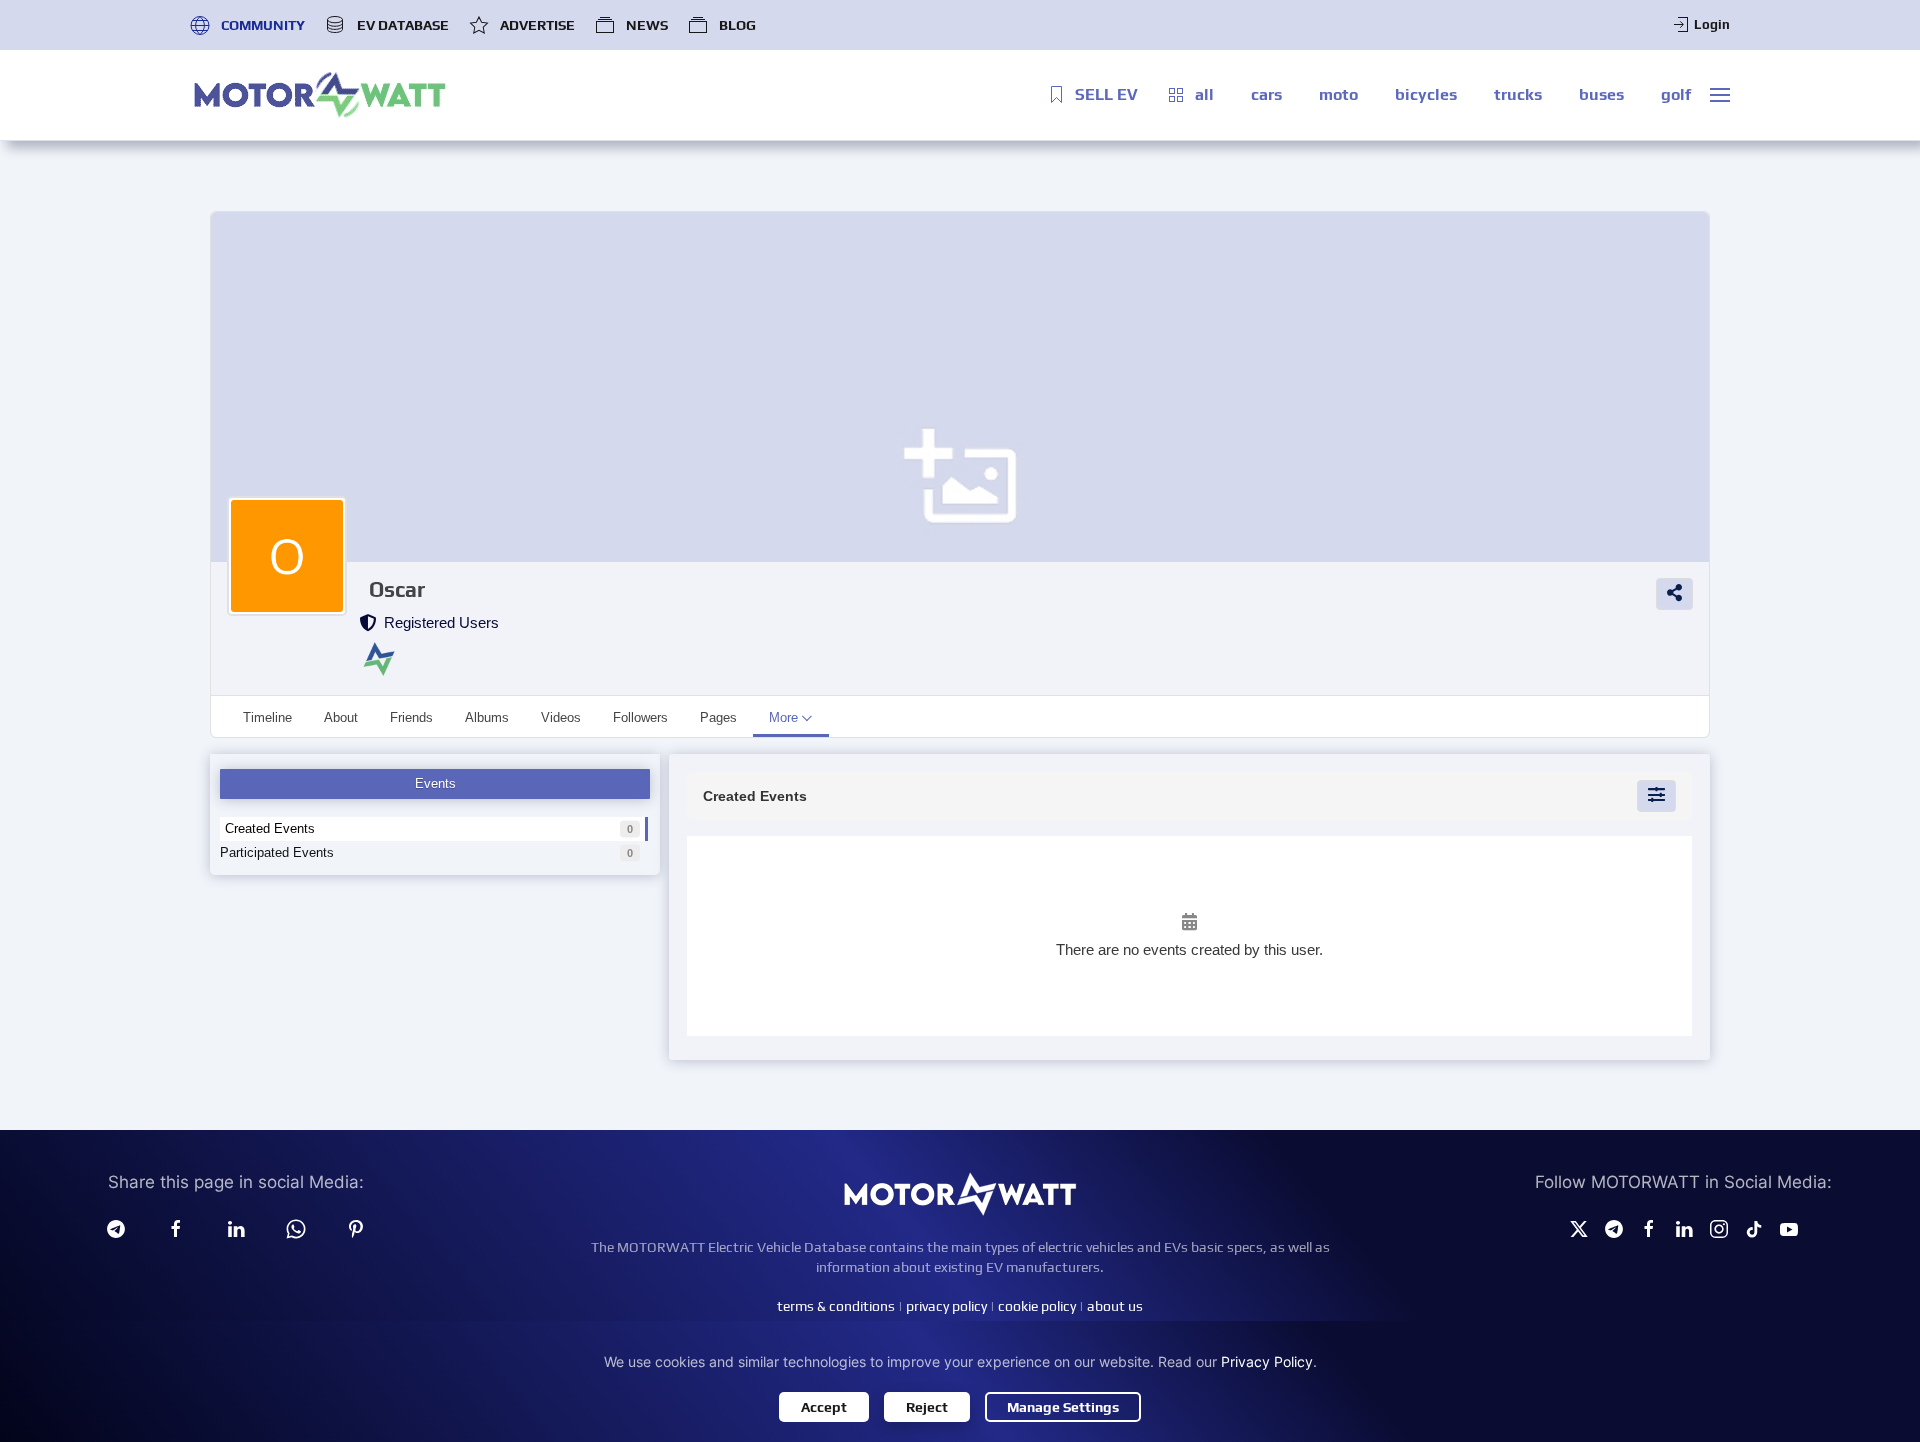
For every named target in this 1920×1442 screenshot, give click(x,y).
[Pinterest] (356, 1228)
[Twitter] (1579, 1228)
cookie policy (1037, 1306)
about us (1115, 1306)
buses (1601, 94)
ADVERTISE (537, 25)
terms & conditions (836, 1306)
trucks (1518, 94)
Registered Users (437, 622)
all (1204, 94)
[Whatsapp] (296, 1228)
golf (1676, 94)
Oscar (397, 589)
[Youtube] (1789, 1228)
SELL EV (1106, 94)
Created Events (270, 828)
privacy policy (946, 1306)
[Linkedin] (236, 1228)
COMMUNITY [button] (263, 25)
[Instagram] (1719, 1228)
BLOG (737, 25)
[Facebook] (1649, 1228)
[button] (1720, 95)
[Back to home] (320, 95)
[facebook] (176, 1228)
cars (1266, 94)
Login (1712, 24)
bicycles (1426, 94)
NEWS (647, 25)
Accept (824, 1407)
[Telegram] (116, 1228)
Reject (927, 1407)
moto (1338, 94)
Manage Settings (1063, 1407)
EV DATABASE (402, 25)
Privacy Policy (1267, 1361)
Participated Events (277, 852)
